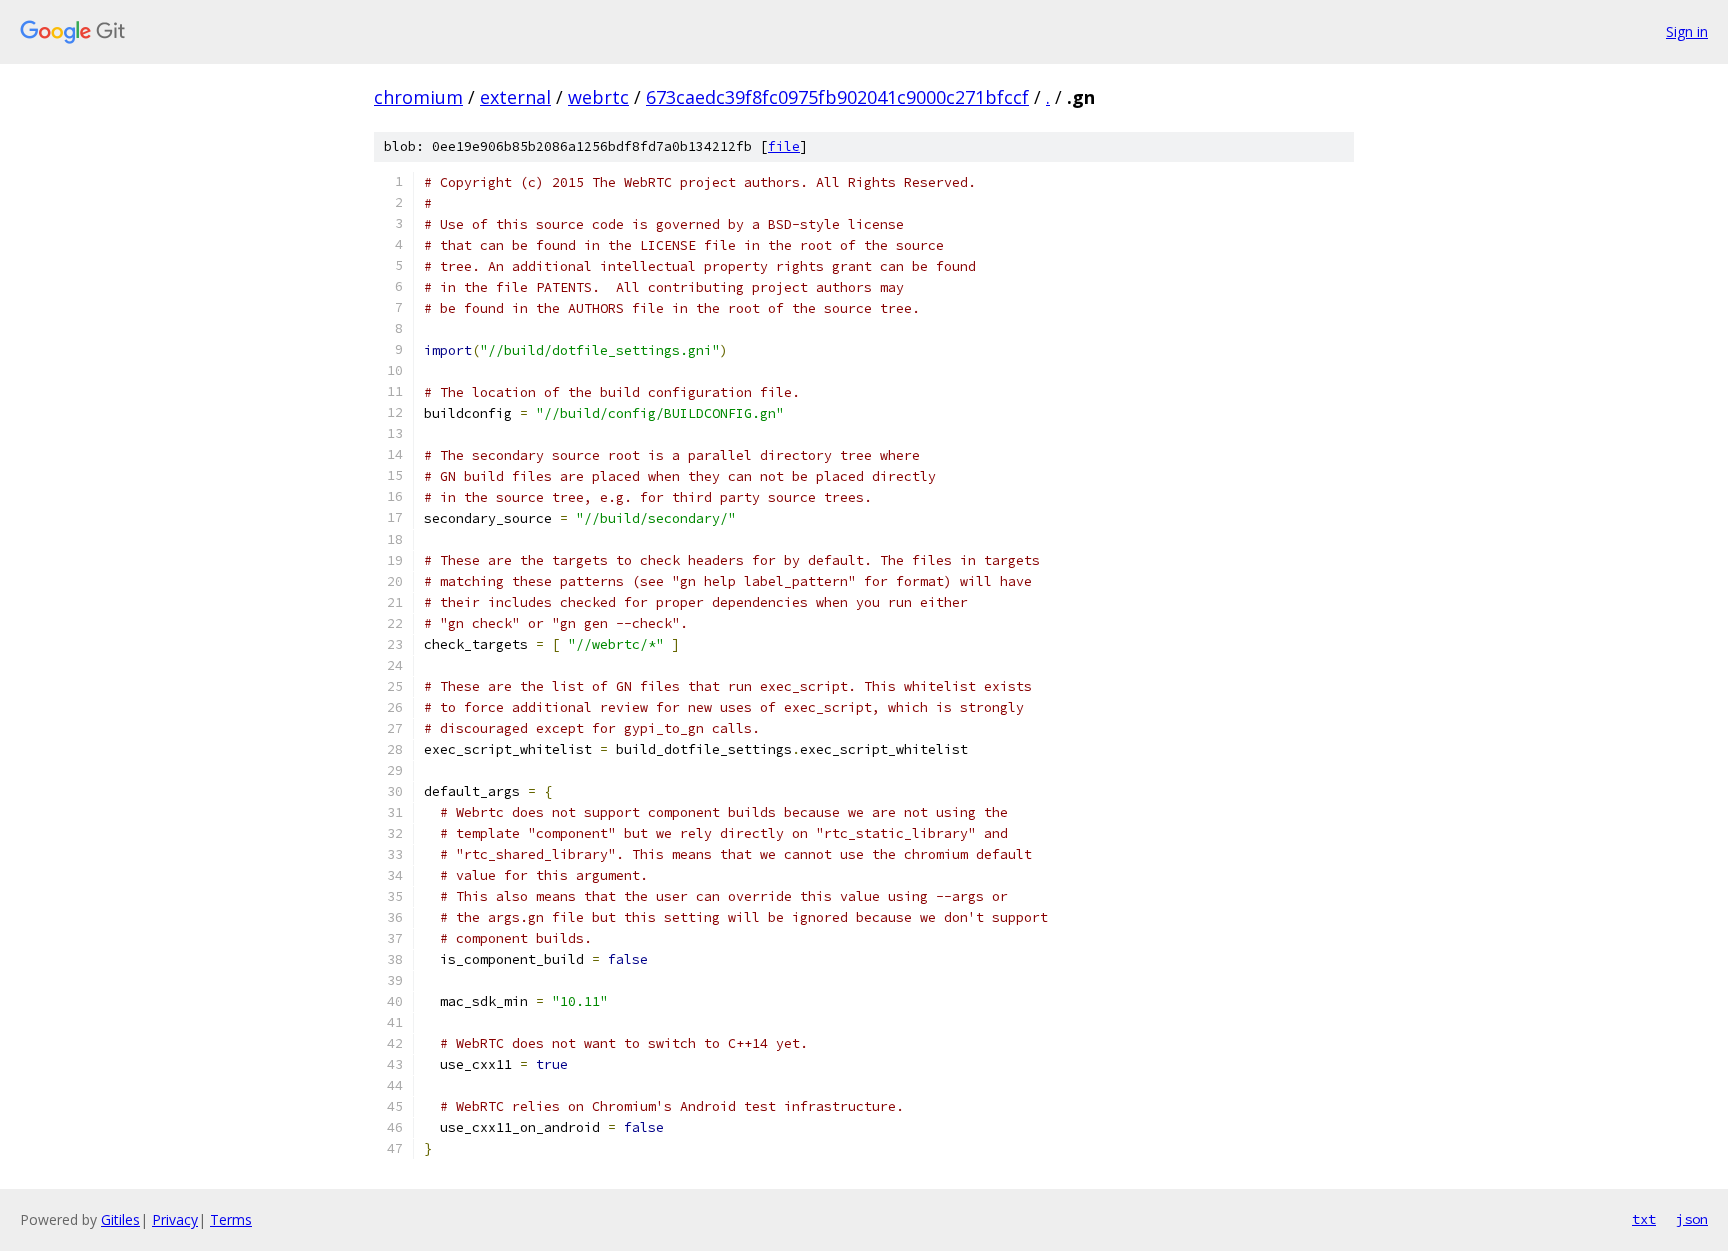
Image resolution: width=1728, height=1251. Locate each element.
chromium (418, 97)
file (784, 146)
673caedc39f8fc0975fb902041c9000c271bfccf (837, 97)
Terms (231, 1219)
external (515, 97)
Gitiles (120, 1219)
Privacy (175, 1219)
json (1692, 1219)
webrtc (598, 97)
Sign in (1687, 31)
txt (1644, 1219)
